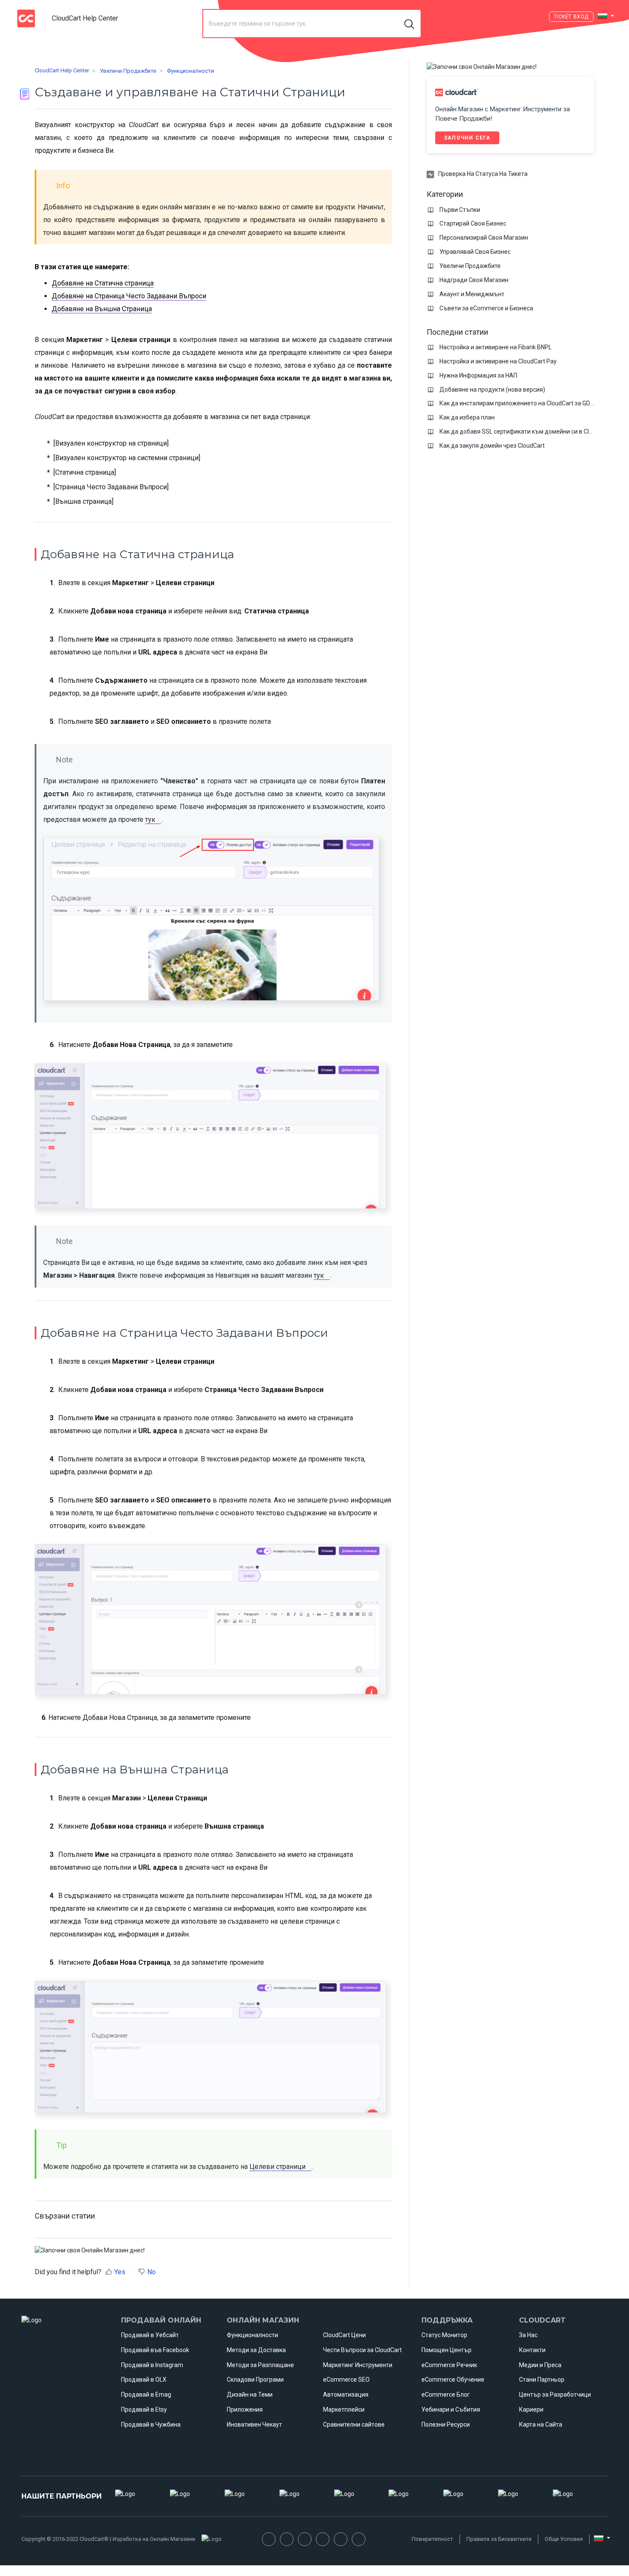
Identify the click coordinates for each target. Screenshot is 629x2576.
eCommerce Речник (449, 2365)
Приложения (245, 2409)
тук (150, 820)
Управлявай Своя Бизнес (475, 252)
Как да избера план (467, 417)
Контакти (532, 2350)
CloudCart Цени (344, 2335)
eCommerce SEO (346, 2380)
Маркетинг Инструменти (358, 2365)
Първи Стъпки (460, 210)
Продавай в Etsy (144, 2409)
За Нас (528, 2335)
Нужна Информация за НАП (478, 375)
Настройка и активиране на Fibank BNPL (495, 347)
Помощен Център (447, 2350)
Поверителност (432, 2539)
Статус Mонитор (444, 2335)
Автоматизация (346, 2395)
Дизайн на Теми (250, 2395)
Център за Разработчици (555, 2395)
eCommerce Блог (446, 2395)
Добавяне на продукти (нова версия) (492, 390)
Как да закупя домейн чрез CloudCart (492, 446)
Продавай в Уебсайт (150, 2335)
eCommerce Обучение (453, 2380)
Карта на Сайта (541, 2424)
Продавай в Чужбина (151, 2424)
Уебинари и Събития (451, 2409)
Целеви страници (277, 2167)
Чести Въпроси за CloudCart (362, 2350)
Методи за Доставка (256, 2350)
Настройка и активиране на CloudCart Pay (498, 361)
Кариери (531, 2409)
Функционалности (190, 71)
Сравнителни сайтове (354, 2424)
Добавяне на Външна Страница (102, 309)
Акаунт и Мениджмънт (472, 294)
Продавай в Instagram (152, 2365)
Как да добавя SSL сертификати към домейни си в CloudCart (525, 431)
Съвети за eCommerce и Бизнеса (486, 308)
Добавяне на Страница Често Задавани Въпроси (129, 296)
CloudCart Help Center (62, 70)
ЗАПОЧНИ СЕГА (467, 138)
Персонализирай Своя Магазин (484, 238)
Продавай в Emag (146, 2395)
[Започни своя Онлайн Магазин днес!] (90, 2250)
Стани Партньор (542, 2380)
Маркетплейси (344, 2409)
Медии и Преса (540, 2365)
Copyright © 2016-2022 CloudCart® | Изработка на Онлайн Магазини (108, 2539)
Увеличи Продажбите (128, 71)
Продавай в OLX (144, 2380)
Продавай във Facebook (155, 2350)
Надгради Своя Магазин (474, 280)
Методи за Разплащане (260, 2365)
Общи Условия (564, 2539)
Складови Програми (255, 2380)
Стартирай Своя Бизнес (473, 223)
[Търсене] (410, 24)
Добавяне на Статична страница (103, 283)
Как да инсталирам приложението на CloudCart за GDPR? (520, 403)
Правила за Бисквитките (499, 2539)
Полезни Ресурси (446, 2424)
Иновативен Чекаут (254, 2424)
